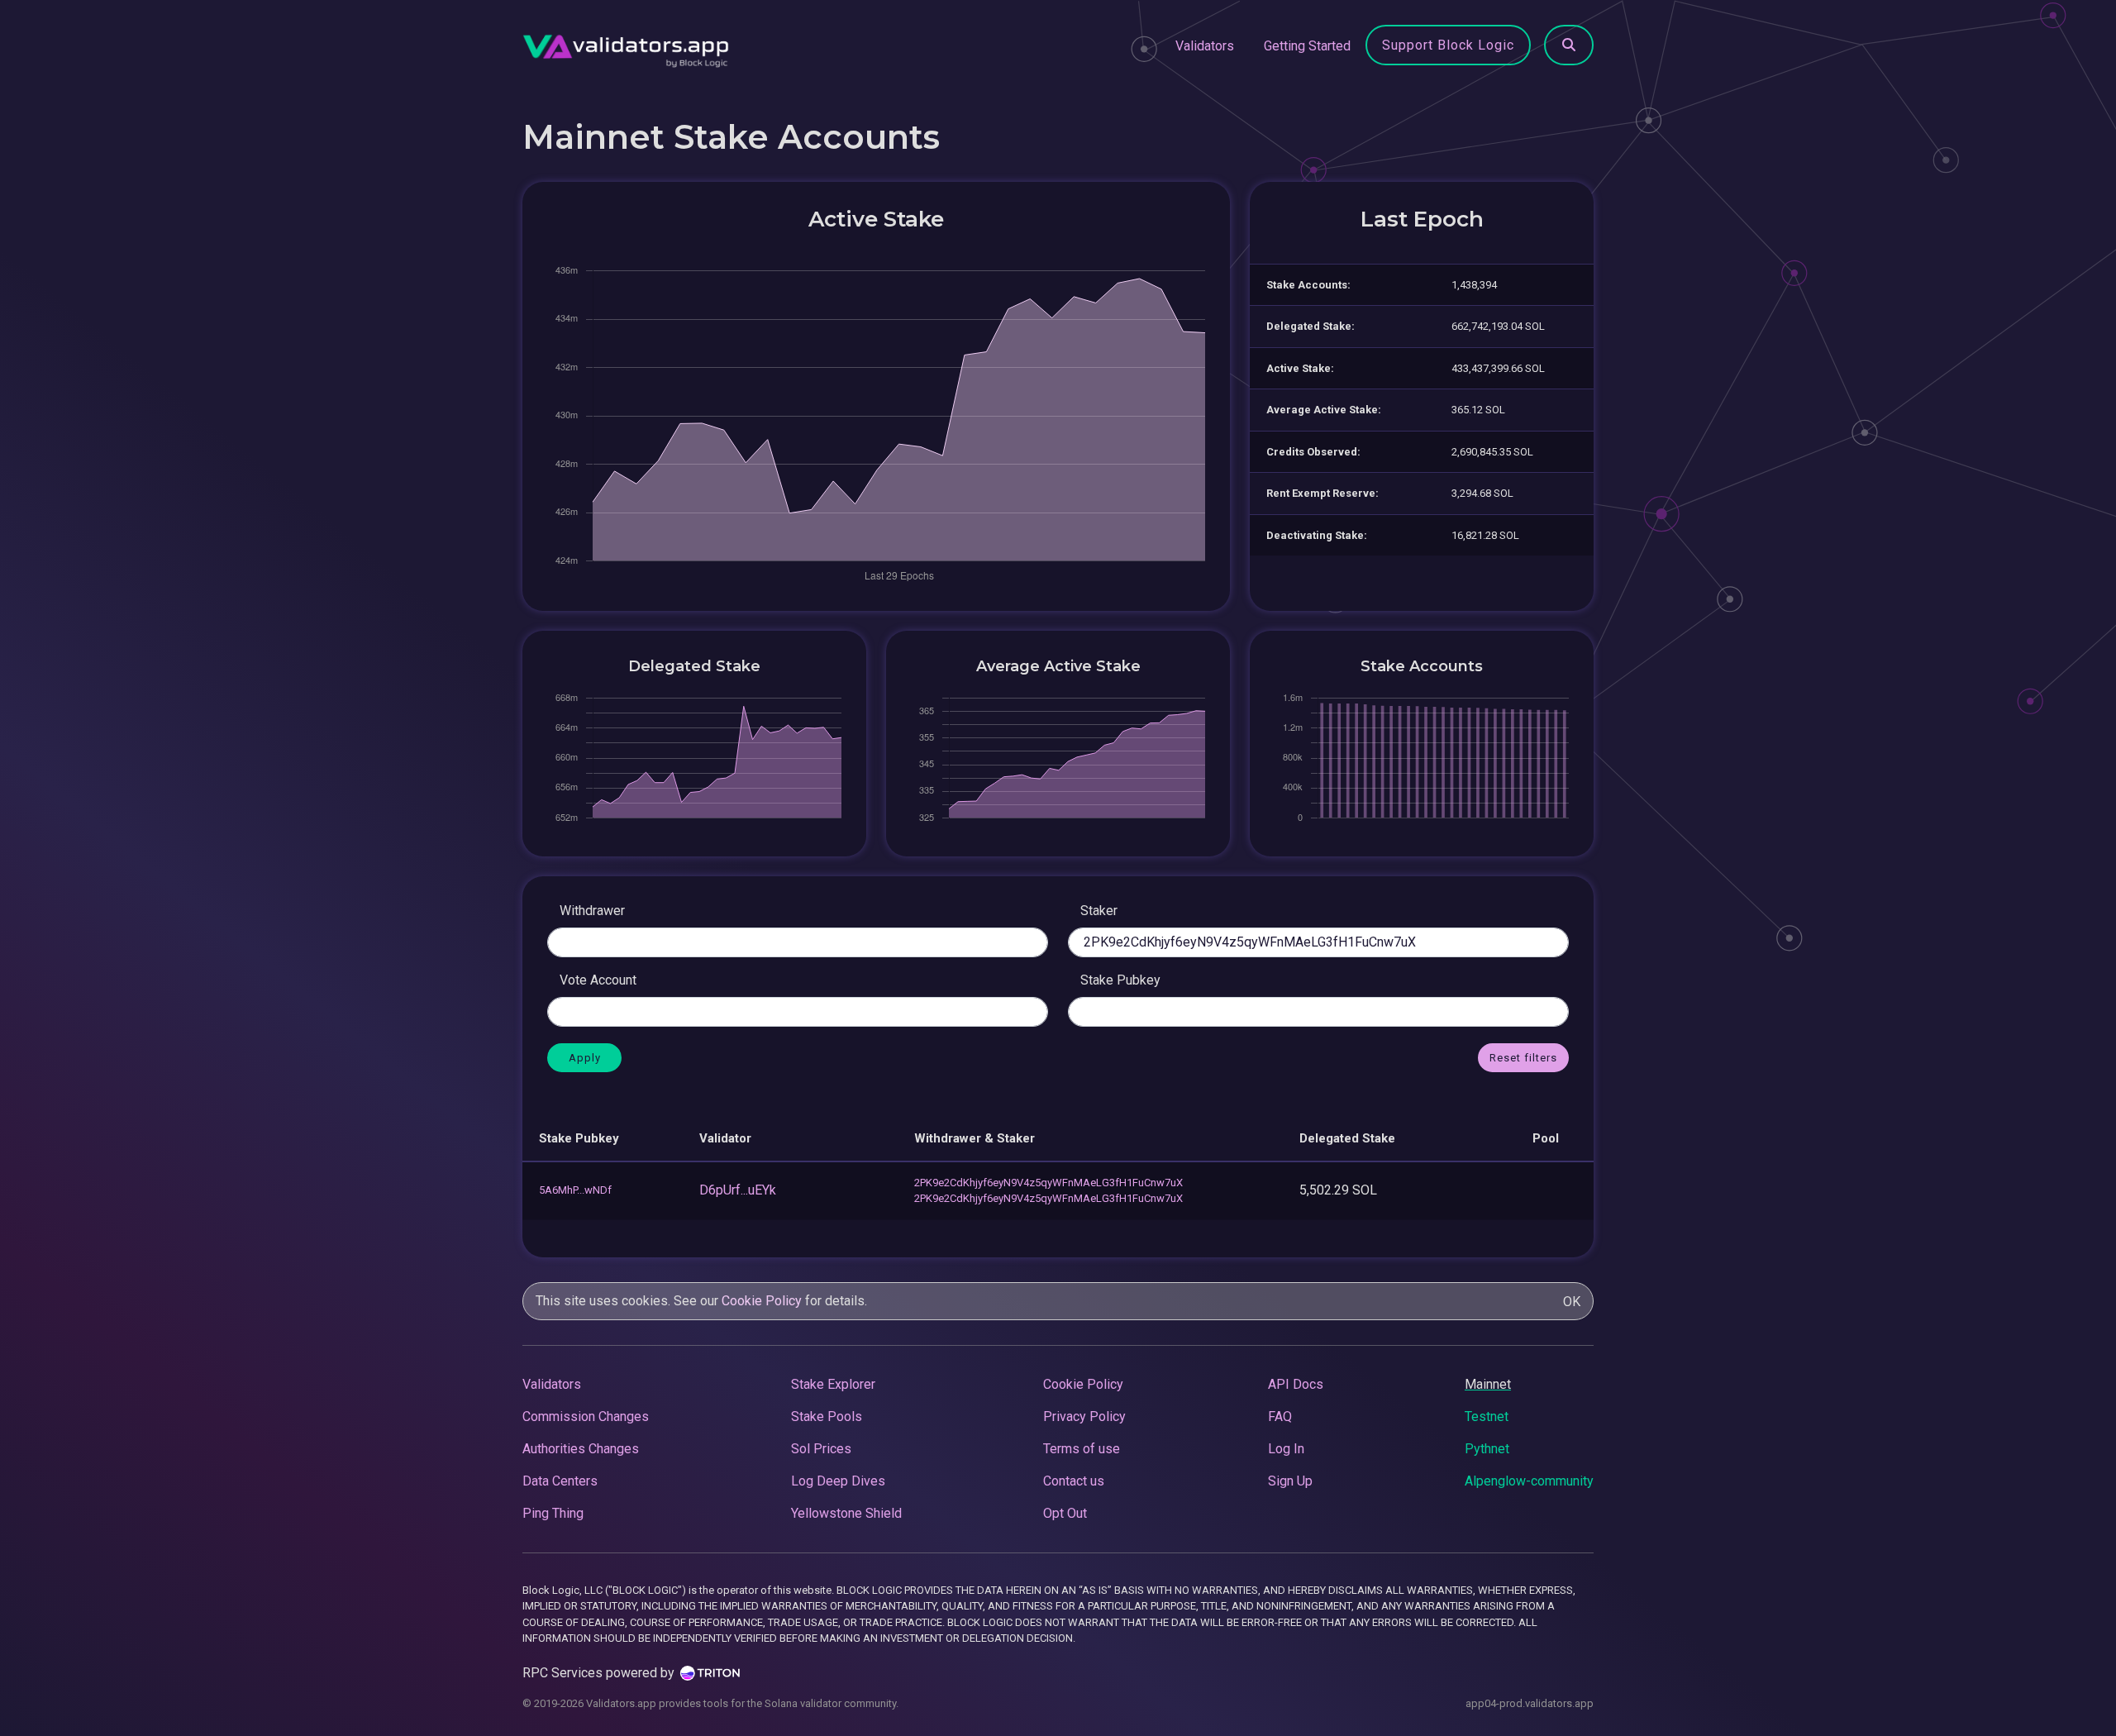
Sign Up (1290, 1481)
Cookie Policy (762, 1301)
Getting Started (1307, 46)
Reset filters (1523, 1058)
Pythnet (1487, 1449)
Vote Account (598, 980)
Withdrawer (592, 911)
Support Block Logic (1448, 45)
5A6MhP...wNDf (575, 1190)
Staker (1099, 911)
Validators (1205, 46)
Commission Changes (586, 1416)
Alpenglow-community (1529, 1481)
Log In (1286, 1449)
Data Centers (560, 1481)
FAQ (1280, 1416)
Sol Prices (821, 1449)
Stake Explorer (833, 1384)
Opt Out (1065, 1513)
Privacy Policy (1084, 1416)
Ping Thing (553, 1513)
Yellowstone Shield (846, 1513)
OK (1572, 1302)
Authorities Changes (581, 1449)
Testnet (1487, 1416)
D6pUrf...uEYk (738, 1190)
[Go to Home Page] (626, 46)
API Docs (1296, 1384)
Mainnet (1488, 1384)
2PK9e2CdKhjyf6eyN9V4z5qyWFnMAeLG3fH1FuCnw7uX (1048, 1183)
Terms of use (1082, 1449)
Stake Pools (827, 1416)
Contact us (1074, 1481)
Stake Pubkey (1120, 980)
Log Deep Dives (838, 1481)
